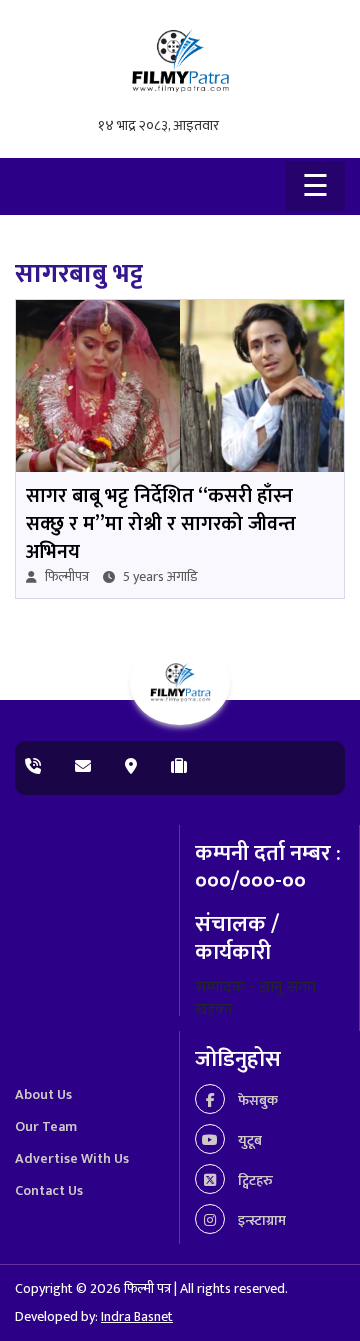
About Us (43, 1094)
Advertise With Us (72, 1158)
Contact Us (49, 1190)
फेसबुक (256, 1100)
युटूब (248, 1140)
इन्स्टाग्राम (260, 1220)
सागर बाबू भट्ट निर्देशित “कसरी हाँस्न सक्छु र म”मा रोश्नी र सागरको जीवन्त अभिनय (161, 524)
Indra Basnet (137, 1316)
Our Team (46, 1126)
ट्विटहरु (254, 1180)
